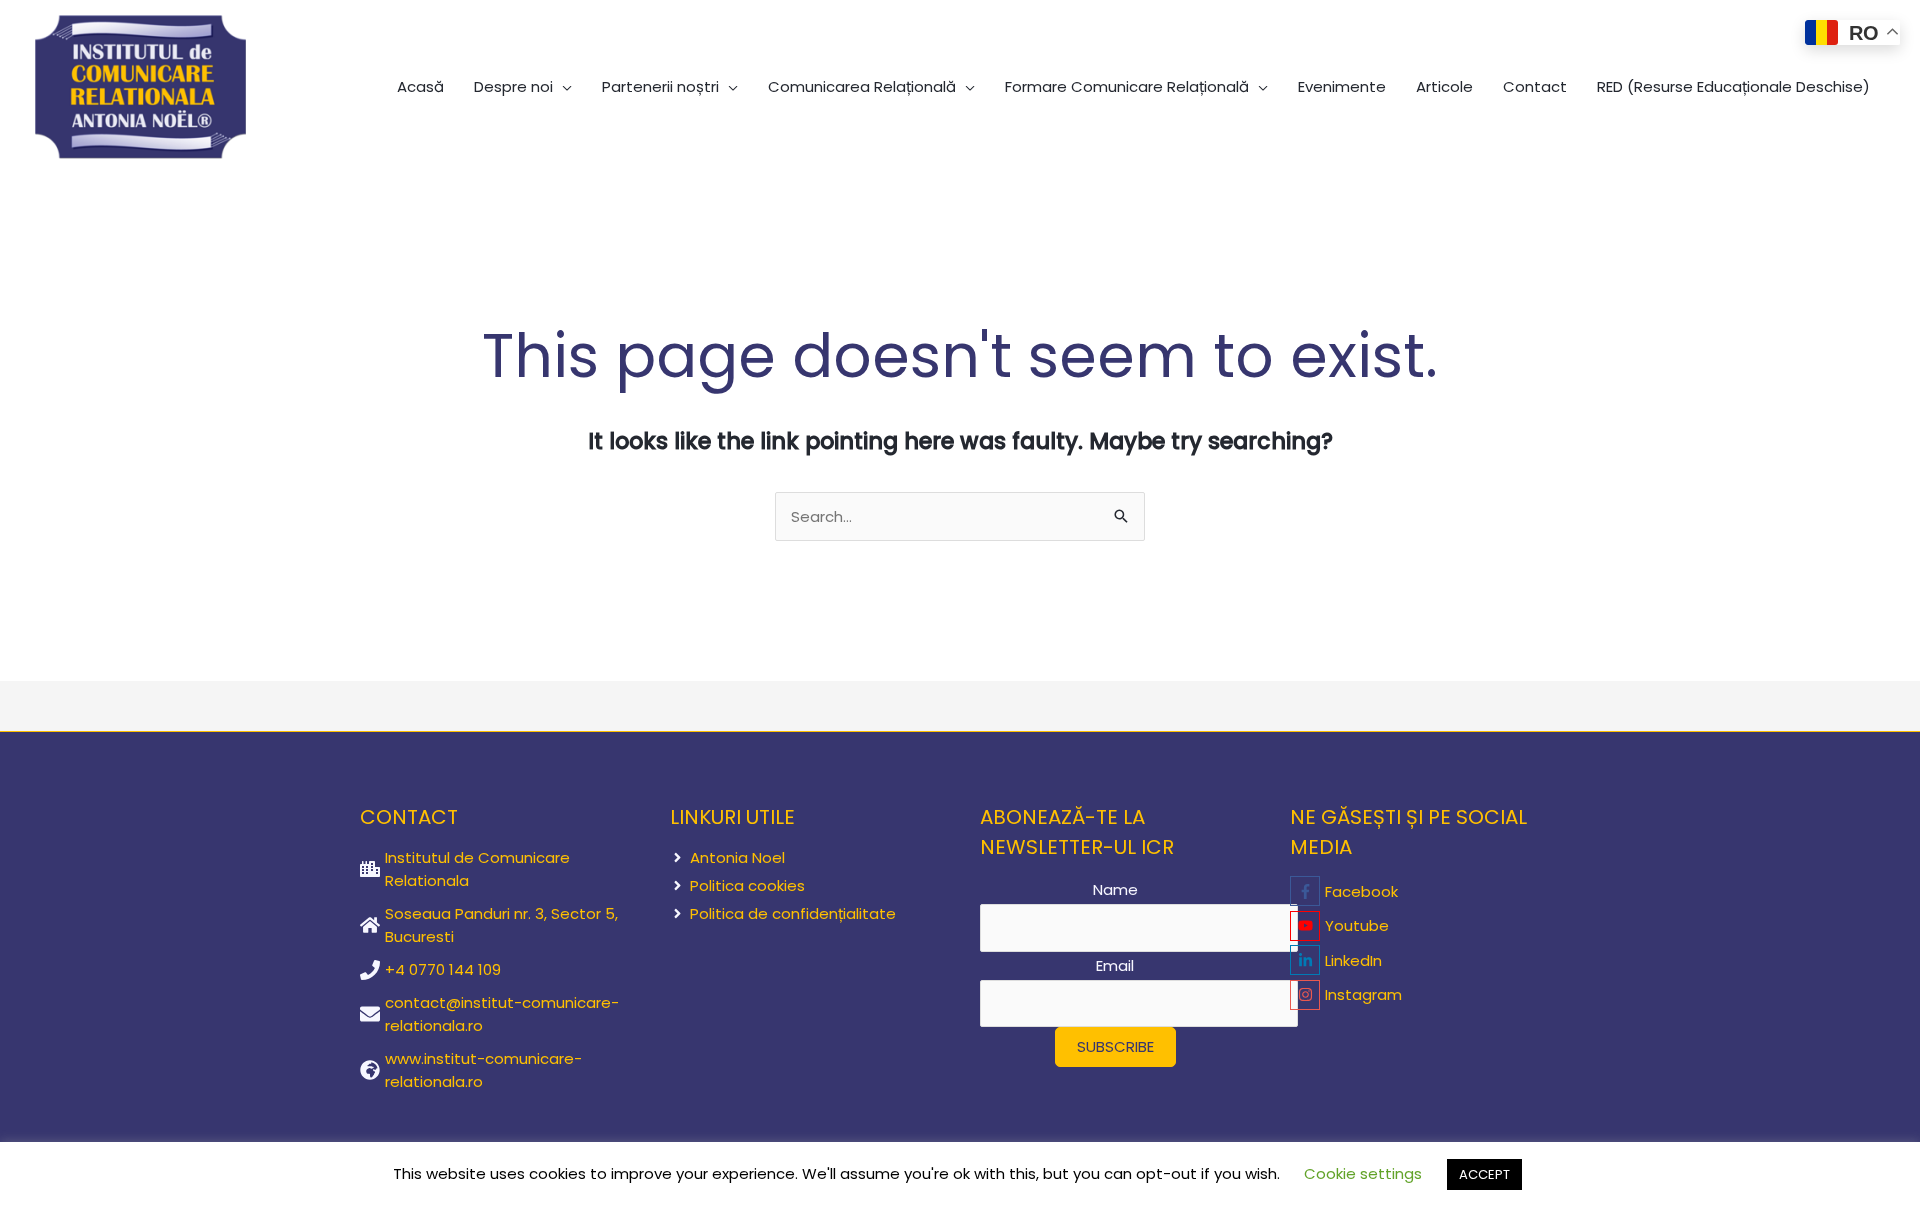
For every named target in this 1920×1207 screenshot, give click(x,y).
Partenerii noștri (660, 86)
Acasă (420, 86)
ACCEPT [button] (1484, 1174)
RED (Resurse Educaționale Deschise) (1733, 86)
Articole (1444, 86)
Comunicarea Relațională (862, 86)
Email (1115, 965)
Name (1115, 889)
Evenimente (1342, 86)
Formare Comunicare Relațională (1127, 86)
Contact (1535, 86)
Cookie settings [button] (1363, 1173)
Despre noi (513, 86)
